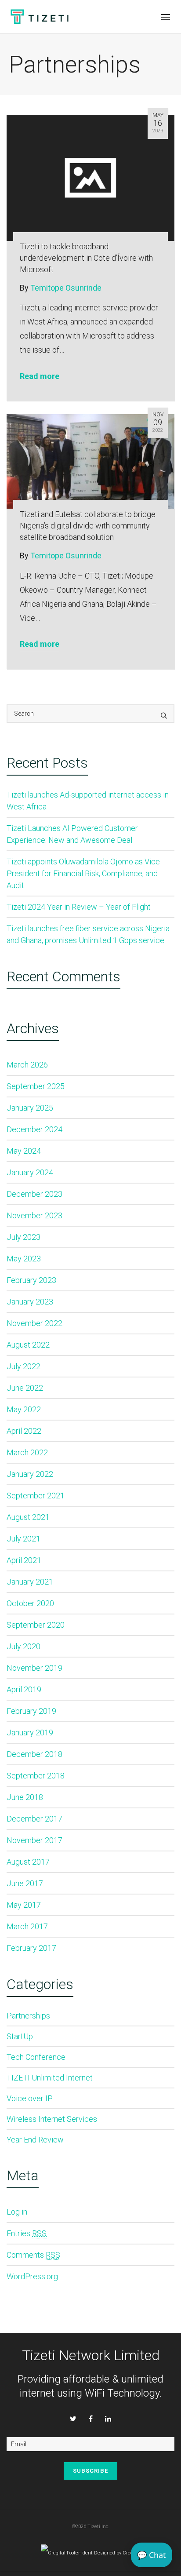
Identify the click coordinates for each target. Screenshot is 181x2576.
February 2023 (31, 1280)
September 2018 (36, 1776)
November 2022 (34, 1323)
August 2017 (28, 1862)
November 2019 (34, 1668)
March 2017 (27, 1926)
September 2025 (36, 1086)
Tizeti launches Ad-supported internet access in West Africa (88, 801)
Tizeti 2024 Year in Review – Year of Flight (79, 907)
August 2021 (28, 1517)
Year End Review (35, 2140)
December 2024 (34, 1129)
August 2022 (28, 1345)
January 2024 (30, 1172)
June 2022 (25, 1388)
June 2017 (25, 1883)
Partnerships (28, 2016)
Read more (40, 376)
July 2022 (24, 1366)
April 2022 (24, 1431)
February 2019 (31, 1711)
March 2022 (27, 1452)
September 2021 (36, 1496)
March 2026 (27, 1065)
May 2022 (24, 1409)
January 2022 (30, 1474)
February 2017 (31, 1948)
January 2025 (30, 1108)
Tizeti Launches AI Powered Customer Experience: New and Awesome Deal (72, 834)
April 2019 (24, 1689)
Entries (27, 2233)
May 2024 (24, 1151)
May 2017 (24, 1905)
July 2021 (24, 1539)
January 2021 (30, 1582)
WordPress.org (32, 2276)
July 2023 (24, 1237)
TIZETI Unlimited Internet (50, 2078)
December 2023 (34, 1194)
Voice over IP (30, 2098)
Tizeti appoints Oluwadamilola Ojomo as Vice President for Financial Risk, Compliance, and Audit (83, 873)
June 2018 (25, 1797)
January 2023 (30, 1302)
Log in (17, 2212)
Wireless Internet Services (52, 2119)
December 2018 (34, 1754)
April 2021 (24, 1560)
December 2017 (34, 1819)
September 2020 (36, 1625)
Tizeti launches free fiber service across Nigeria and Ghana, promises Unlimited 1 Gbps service (88, 934)
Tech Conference (36, 2057)
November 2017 (34, 1840)
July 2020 (24, 1646)
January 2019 (30, 1733)
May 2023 (24, 1259)
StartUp (20, 2036)
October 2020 (30, 1603)
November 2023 (34, 1215)
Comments (33, 2255)
